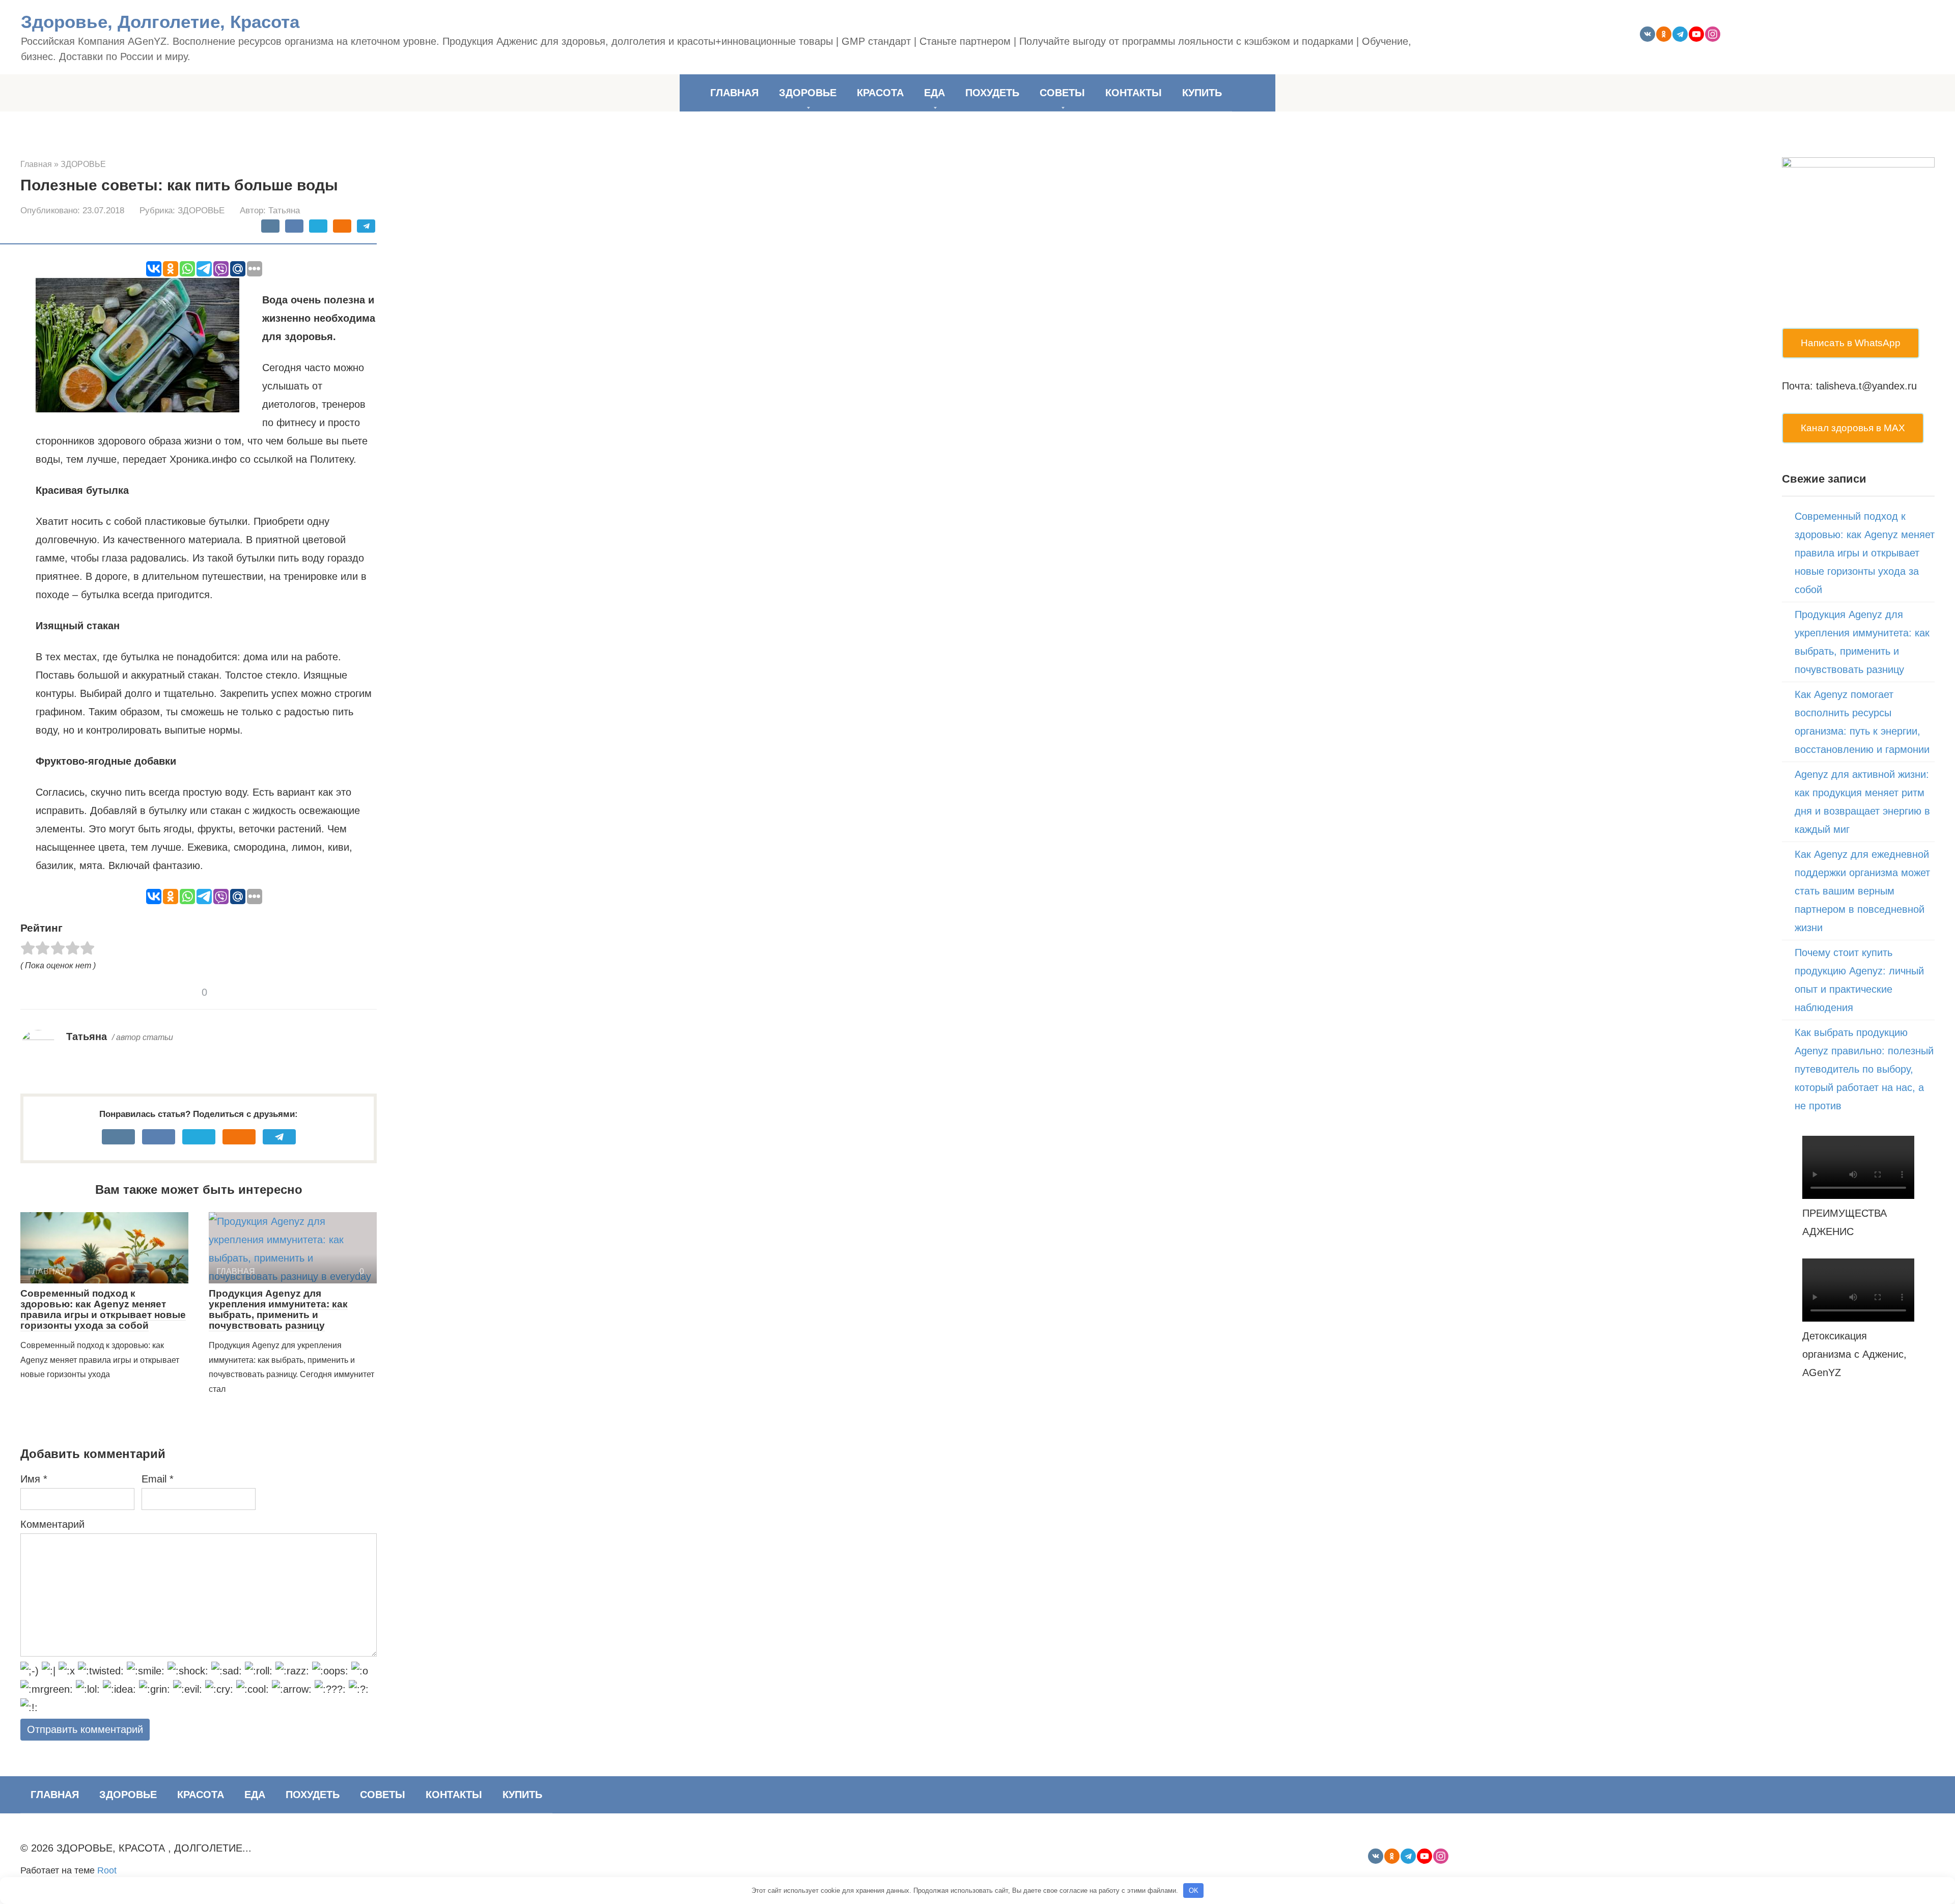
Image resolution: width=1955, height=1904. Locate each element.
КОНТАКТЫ (1134, 93)
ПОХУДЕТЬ (992, 93)
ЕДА (934, 93)
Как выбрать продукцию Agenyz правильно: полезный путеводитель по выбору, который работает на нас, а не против (1864, 1069)
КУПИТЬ (1202, 93)
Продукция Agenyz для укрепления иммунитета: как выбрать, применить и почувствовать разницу (278, 1309)
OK (1194, 1891)
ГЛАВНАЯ (734, 93)
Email (158, 1479)
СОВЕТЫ (1062, 93)
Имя (34, 1479)
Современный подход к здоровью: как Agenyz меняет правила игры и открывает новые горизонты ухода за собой (103, 1309)
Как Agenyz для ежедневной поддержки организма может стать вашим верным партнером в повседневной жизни (1862, 891)
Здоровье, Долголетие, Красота (160, 22)
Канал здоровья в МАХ (1853, 428)
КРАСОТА (880, 93)
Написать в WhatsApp (1851, 343)
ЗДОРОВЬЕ (808, 93)
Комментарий (52, 1524)
